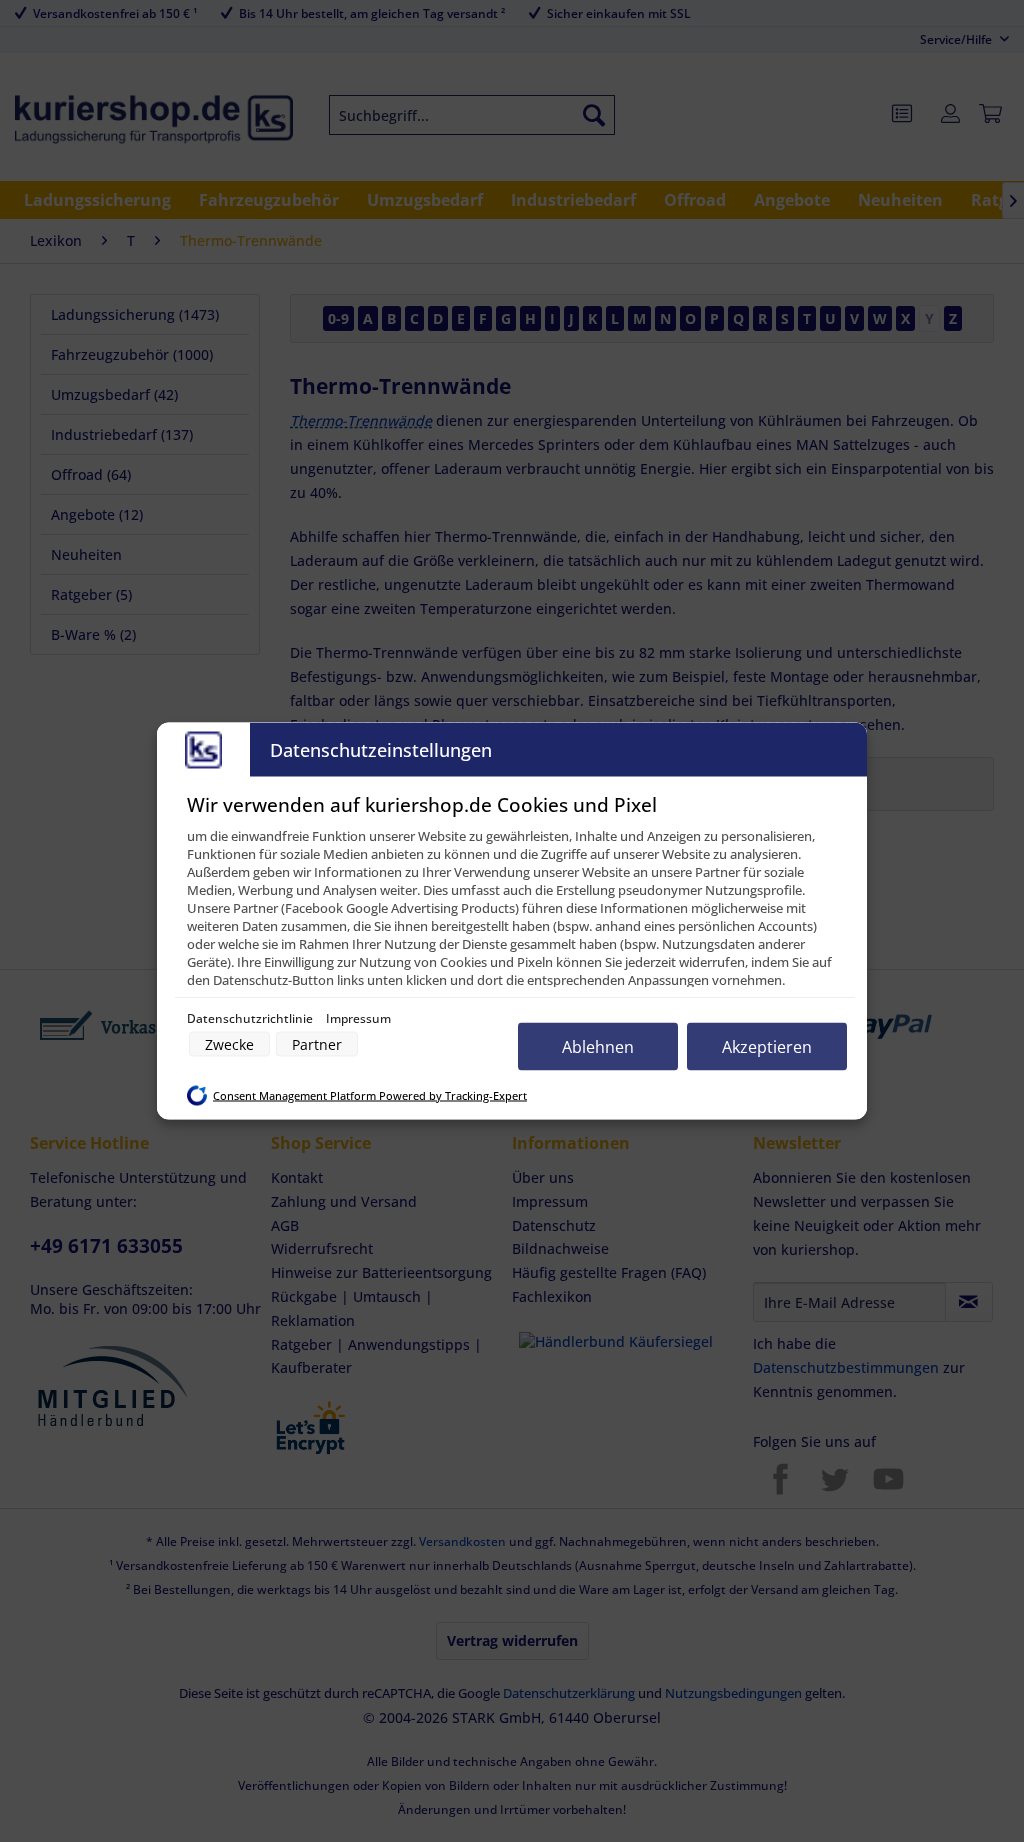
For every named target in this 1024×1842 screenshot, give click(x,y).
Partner (317, 1044)
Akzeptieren (767, 1047)
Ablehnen (598, 1047)
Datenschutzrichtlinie (251, 1018)
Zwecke (229, 1044)
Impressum (358, 1018)
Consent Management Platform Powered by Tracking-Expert (370, 1095)
